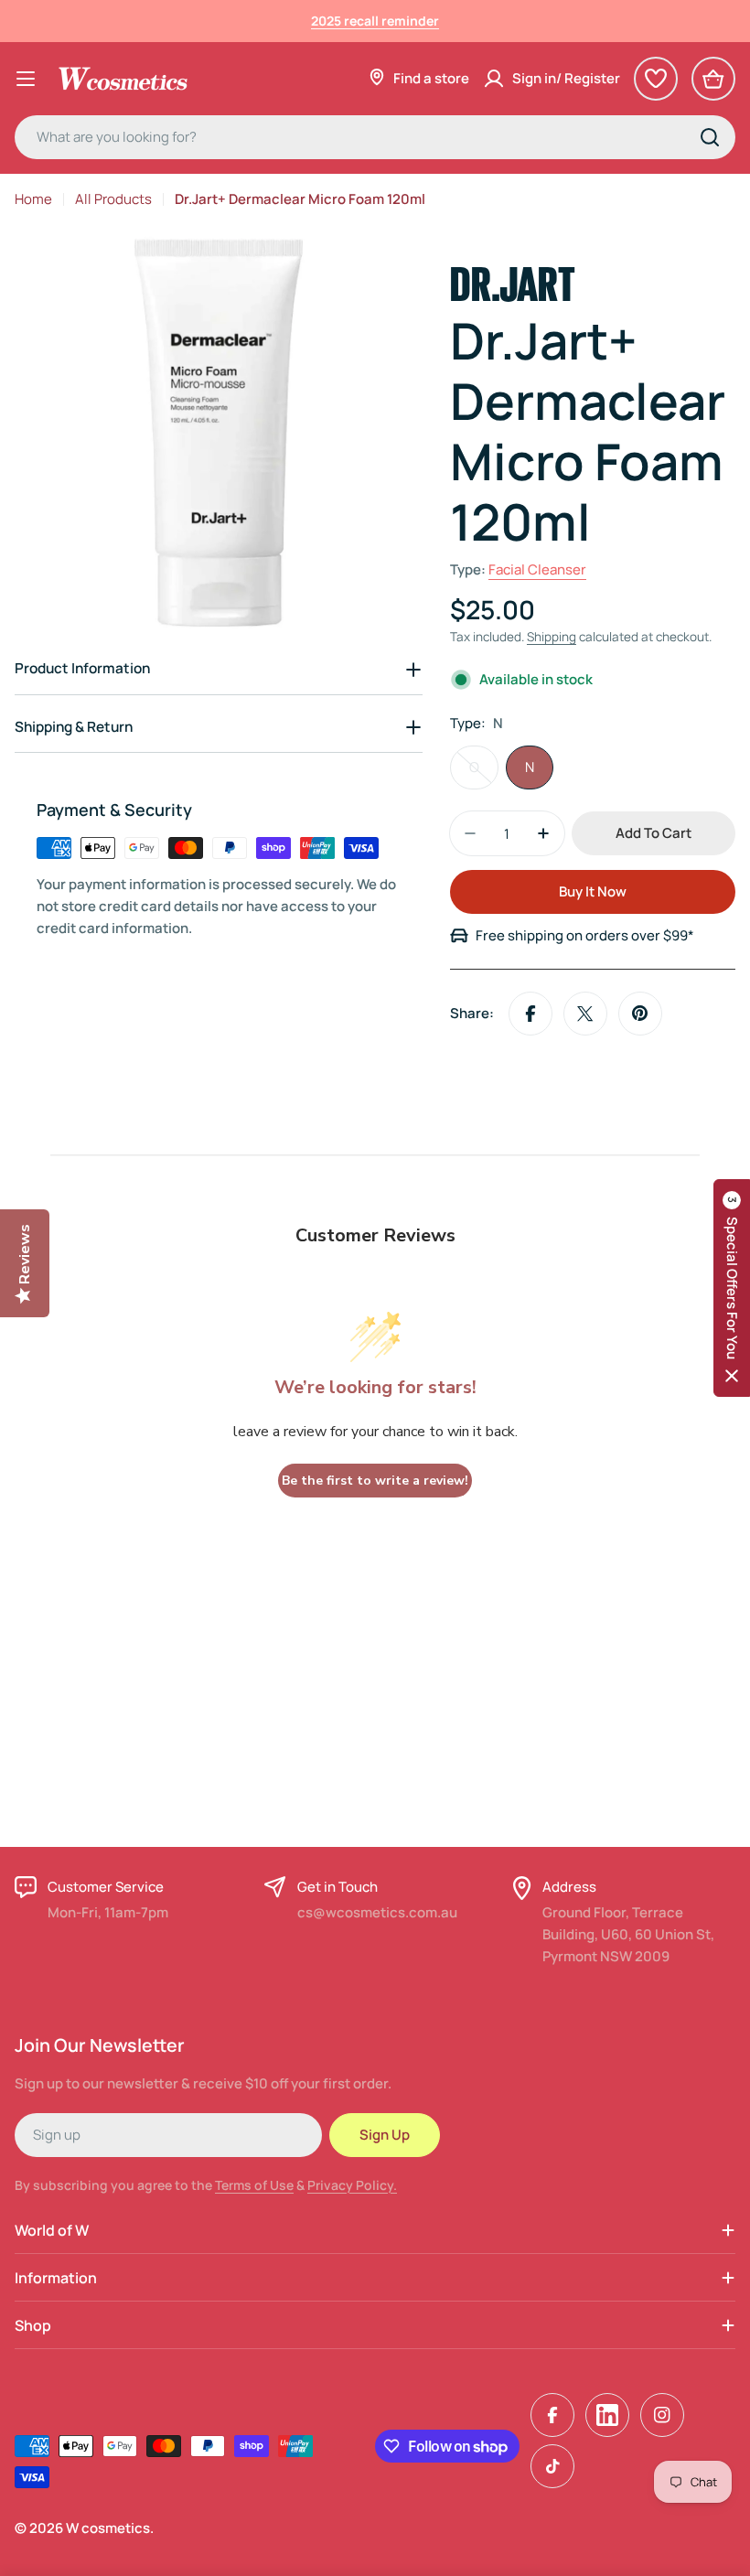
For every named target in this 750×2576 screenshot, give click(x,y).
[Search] (710, 137)
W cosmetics (108, 2528)
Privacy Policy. (352, 2185)
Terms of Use (254, 2185)
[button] (732, 1288)
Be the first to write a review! (375, 1481)
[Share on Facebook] (530, 1014)
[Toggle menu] (26, 79)
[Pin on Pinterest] (640, 1014)
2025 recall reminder (375, 21)
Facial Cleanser (537, 569)
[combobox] (375, 137)
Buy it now (593, 891)
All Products (113, 199)
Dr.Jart (513, 280)
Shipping (552, 637)
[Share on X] (585, 1014)
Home (33, 199)
